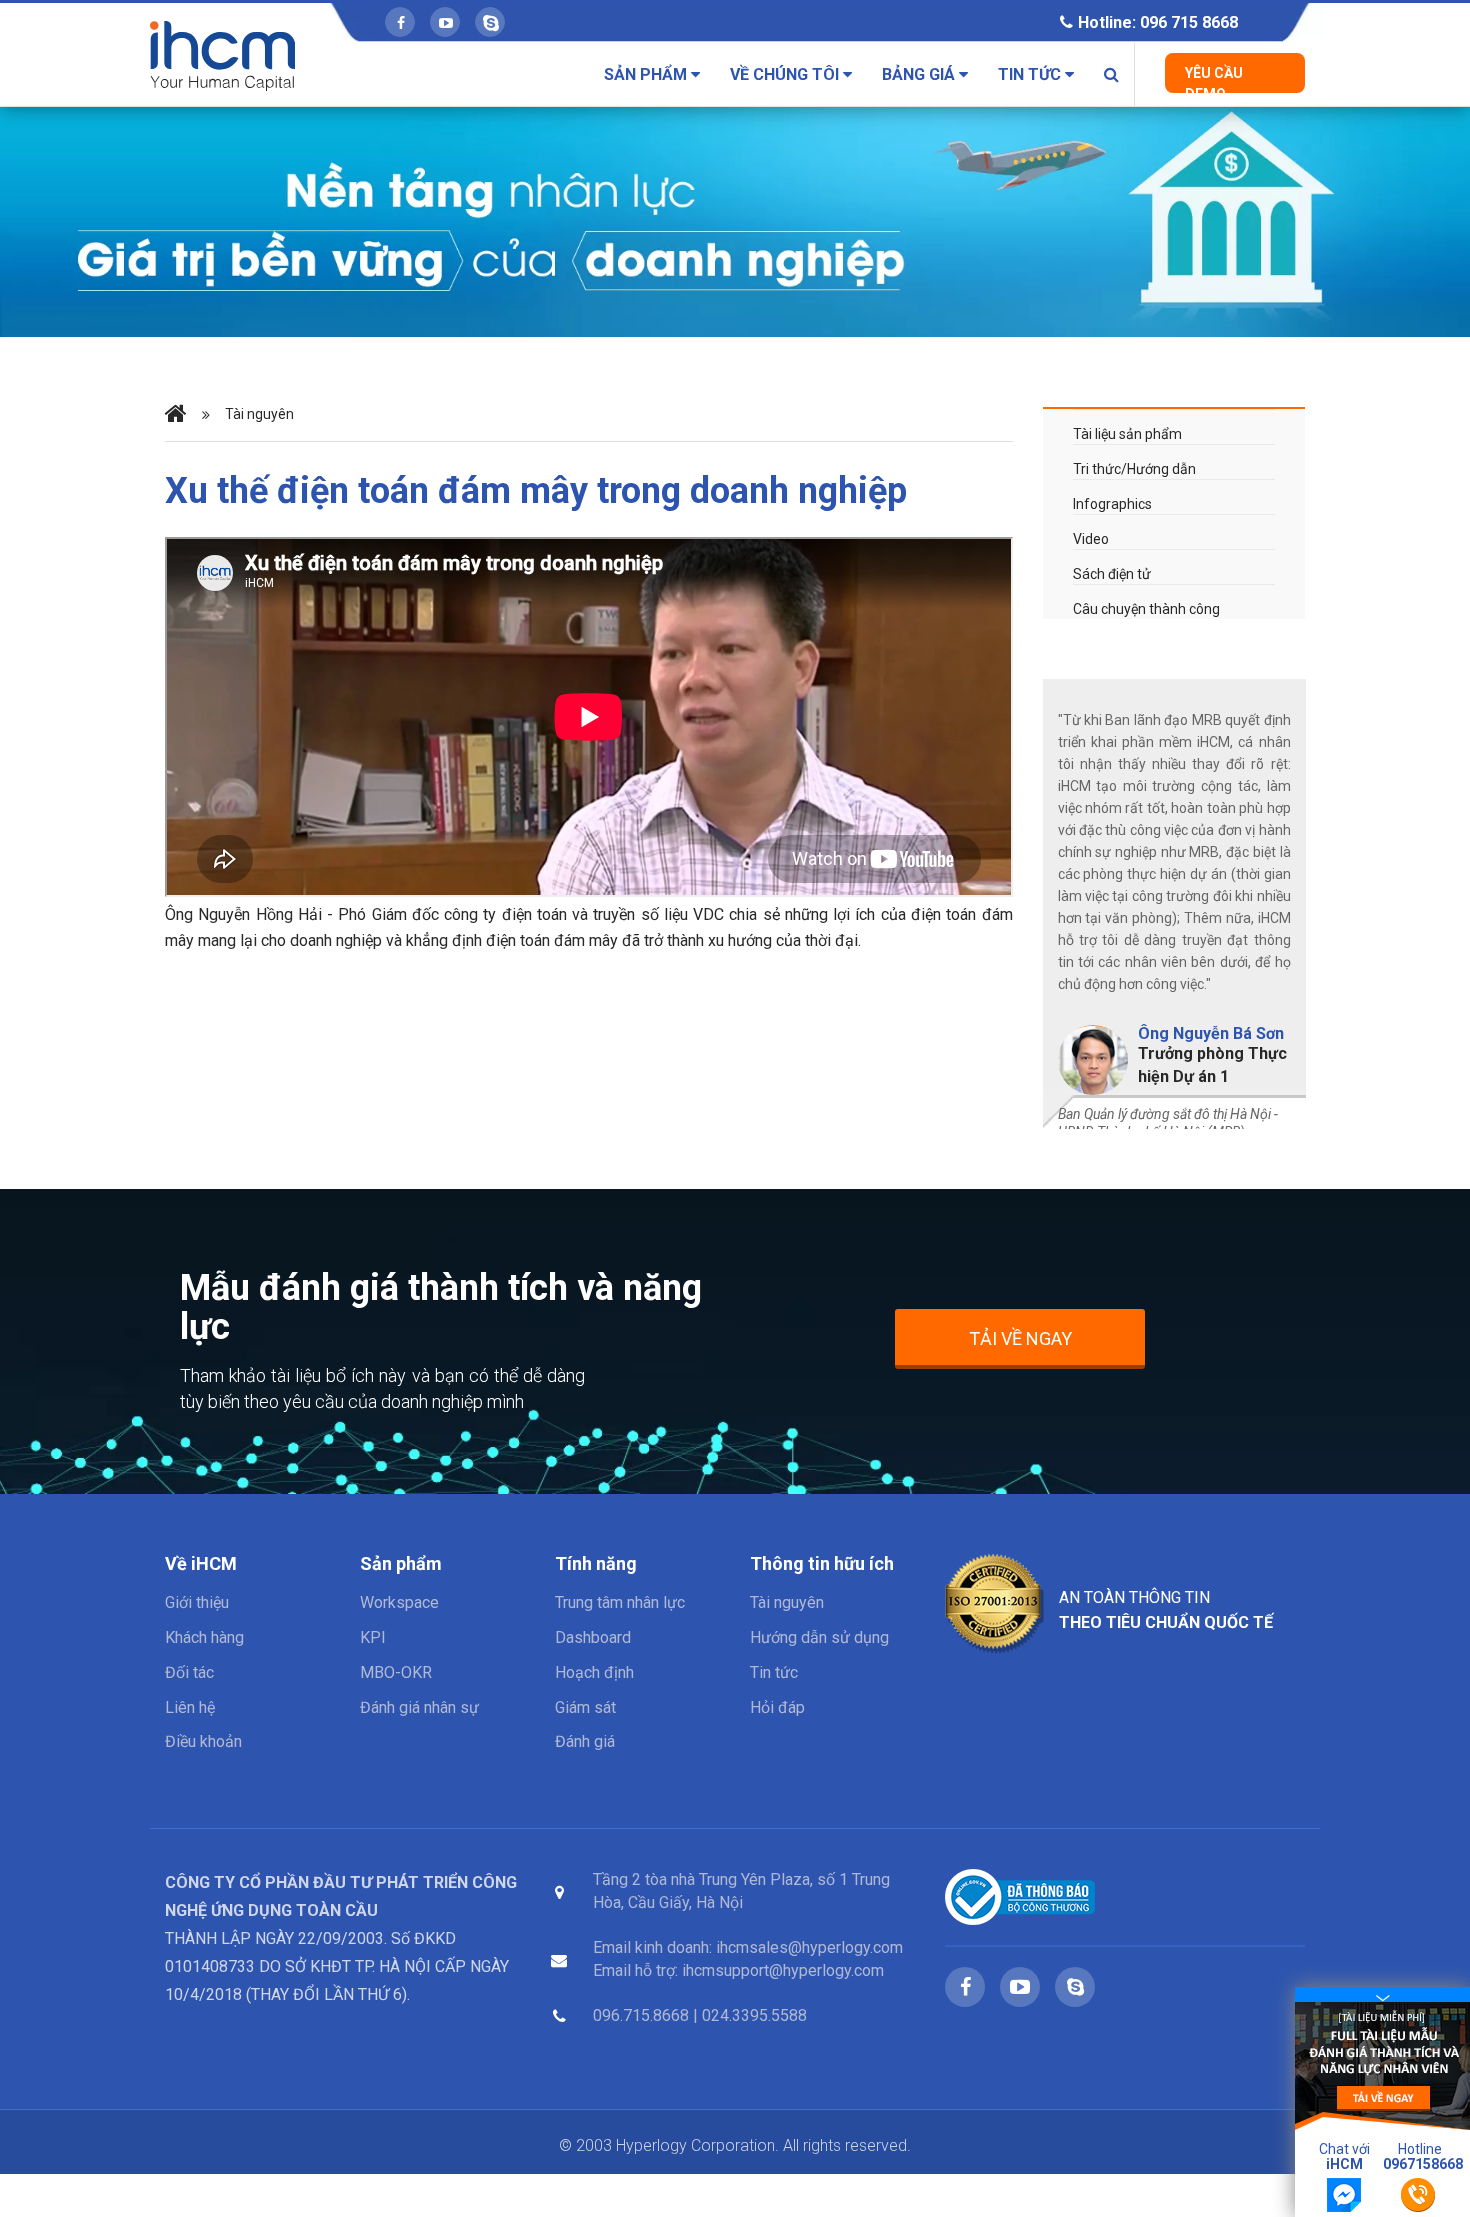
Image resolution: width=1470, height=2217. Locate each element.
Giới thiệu (197, 1602)
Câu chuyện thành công (1146, 609)
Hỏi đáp (777, 1707)
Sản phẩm (647, 74)
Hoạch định (594, 1672)
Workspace (399, 1602)
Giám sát (585, 1707)
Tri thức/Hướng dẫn (1134, 469)
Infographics (1112, 504)
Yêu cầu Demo (1214, 79)
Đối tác (189, 1672)
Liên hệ (190, 1707)
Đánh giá (585, 1741)
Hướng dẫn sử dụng (819, 1637)
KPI (373, 1637)
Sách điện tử (1112, 574)
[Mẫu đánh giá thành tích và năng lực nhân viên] (1382, 2065)
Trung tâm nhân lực (620, 1602)
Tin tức (1031, 74)
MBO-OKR (396, 1672)
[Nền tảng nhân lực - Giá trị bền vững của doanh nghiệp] (735, 221)
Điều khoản (203, 1741)
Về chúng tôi (786, 74)
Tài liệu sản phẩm (1127, 434)
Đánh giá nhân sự (419, 1707)
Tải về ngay (1020, 1338)
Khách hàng (204, 1637)
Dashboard (593, 1637)
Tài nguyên (787, 1602)
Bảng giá (920, 74)
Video (1091, 539)
